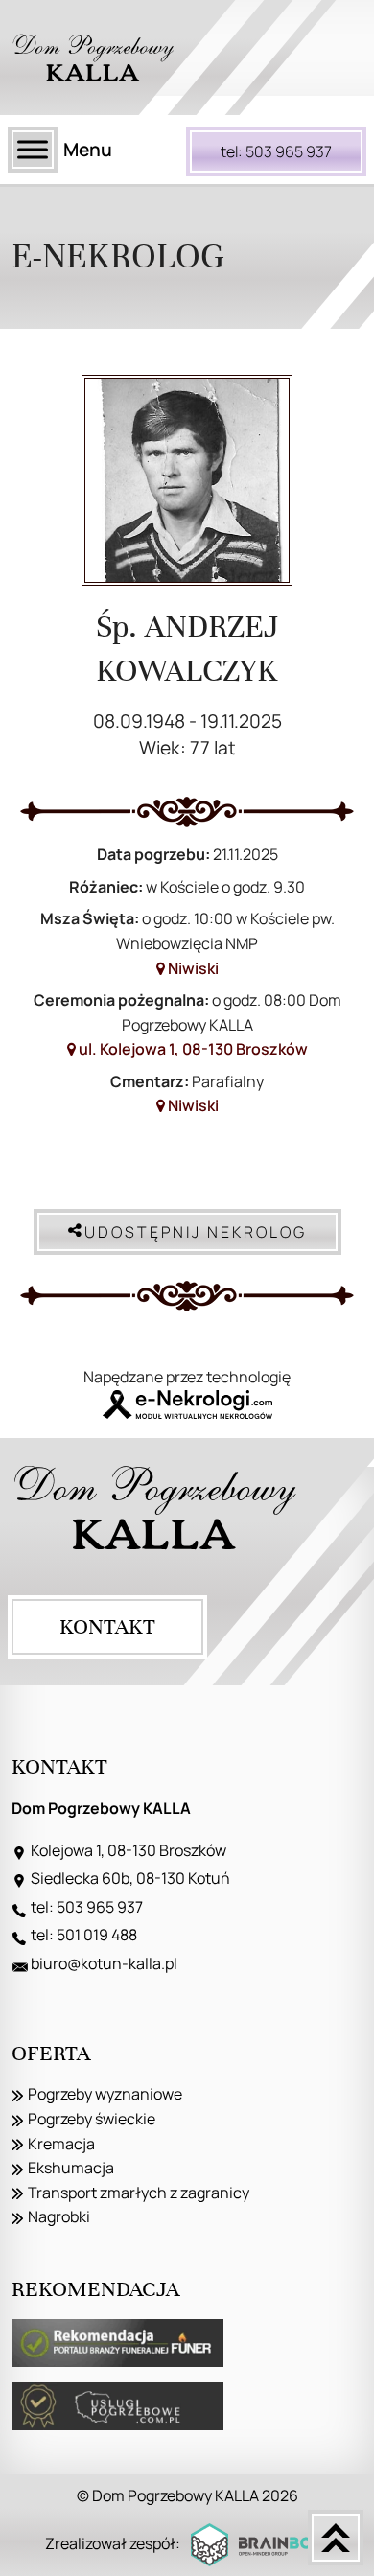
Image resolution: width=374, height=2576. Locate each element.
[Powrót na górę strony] (336, 2538)
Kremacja (61, 2144)
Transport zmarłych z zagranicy (139, 2193)
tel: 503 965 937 (276, 151)
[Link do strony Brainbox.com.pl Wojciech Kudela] (260, 2545)
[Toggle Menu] (33, 149)
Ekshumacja (71, 2168)
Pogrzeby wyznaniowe (105, 2094)
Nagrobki (59, 2216)
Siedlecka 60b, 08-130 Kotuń (130, 1878)
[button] (38, 2538)
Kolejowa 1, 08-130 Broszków (129, 1850)
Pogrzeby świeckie (92, 2119)
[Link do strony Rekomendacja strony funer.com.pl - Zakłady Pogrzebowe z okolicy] (117, 2343)
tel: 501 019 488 (84, 1935)
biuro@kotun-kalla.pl (104, 1963)
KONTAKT (107, 1626)
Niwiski (192, 968)
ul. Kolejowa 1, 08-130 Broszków (192, 1049)
